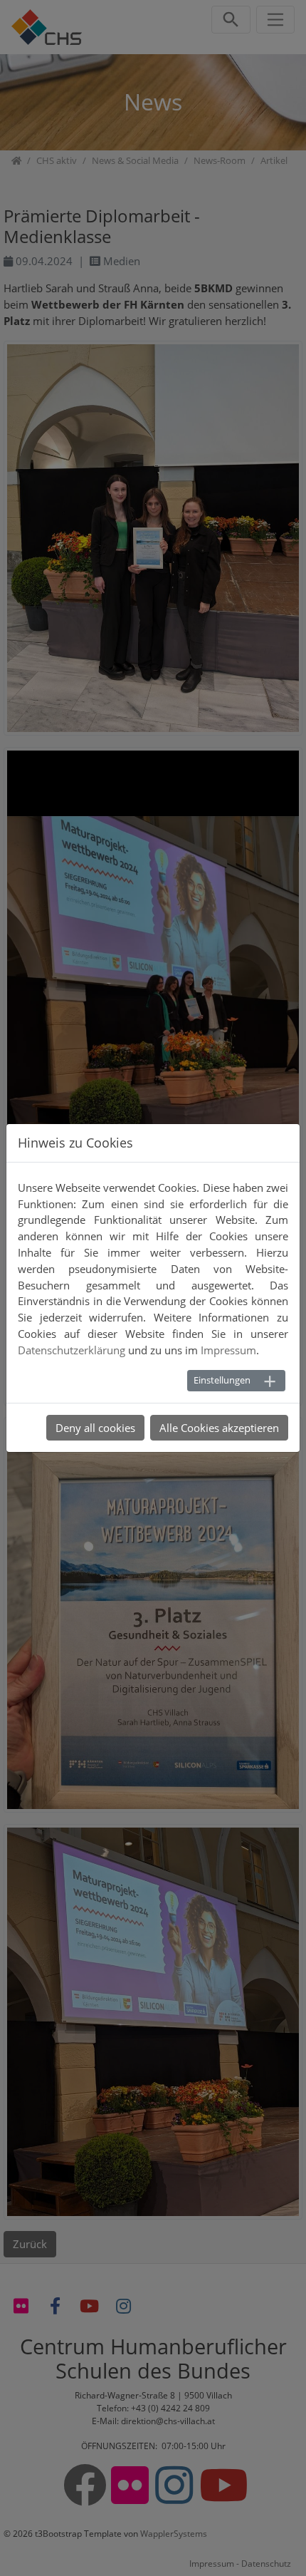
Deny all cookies (95, 1428)
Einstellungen (222, 1380)
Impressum (228, 1350)
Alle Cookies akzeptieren (219, 1428)
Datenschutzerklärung (72, 1350)
